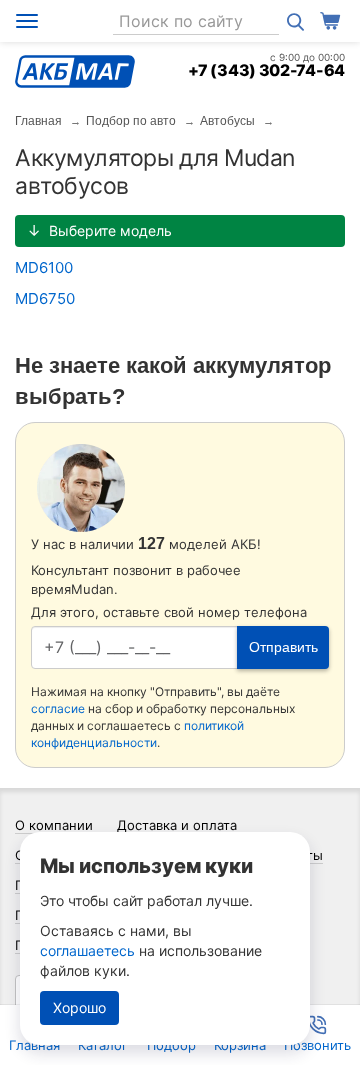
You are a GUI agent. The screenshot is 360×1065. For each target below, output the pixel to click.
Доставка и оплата (177, 825)
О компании (54, 825)
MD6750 (45, 298)
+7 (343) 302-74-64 (266, 70)
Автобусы (227, 121)
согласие (58, 708)
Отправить (283, 647)
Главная (38, 121)
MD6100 (44, 267)
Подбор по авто (131, 121)
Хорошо (79, 1007)
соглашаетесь (87, 950)
